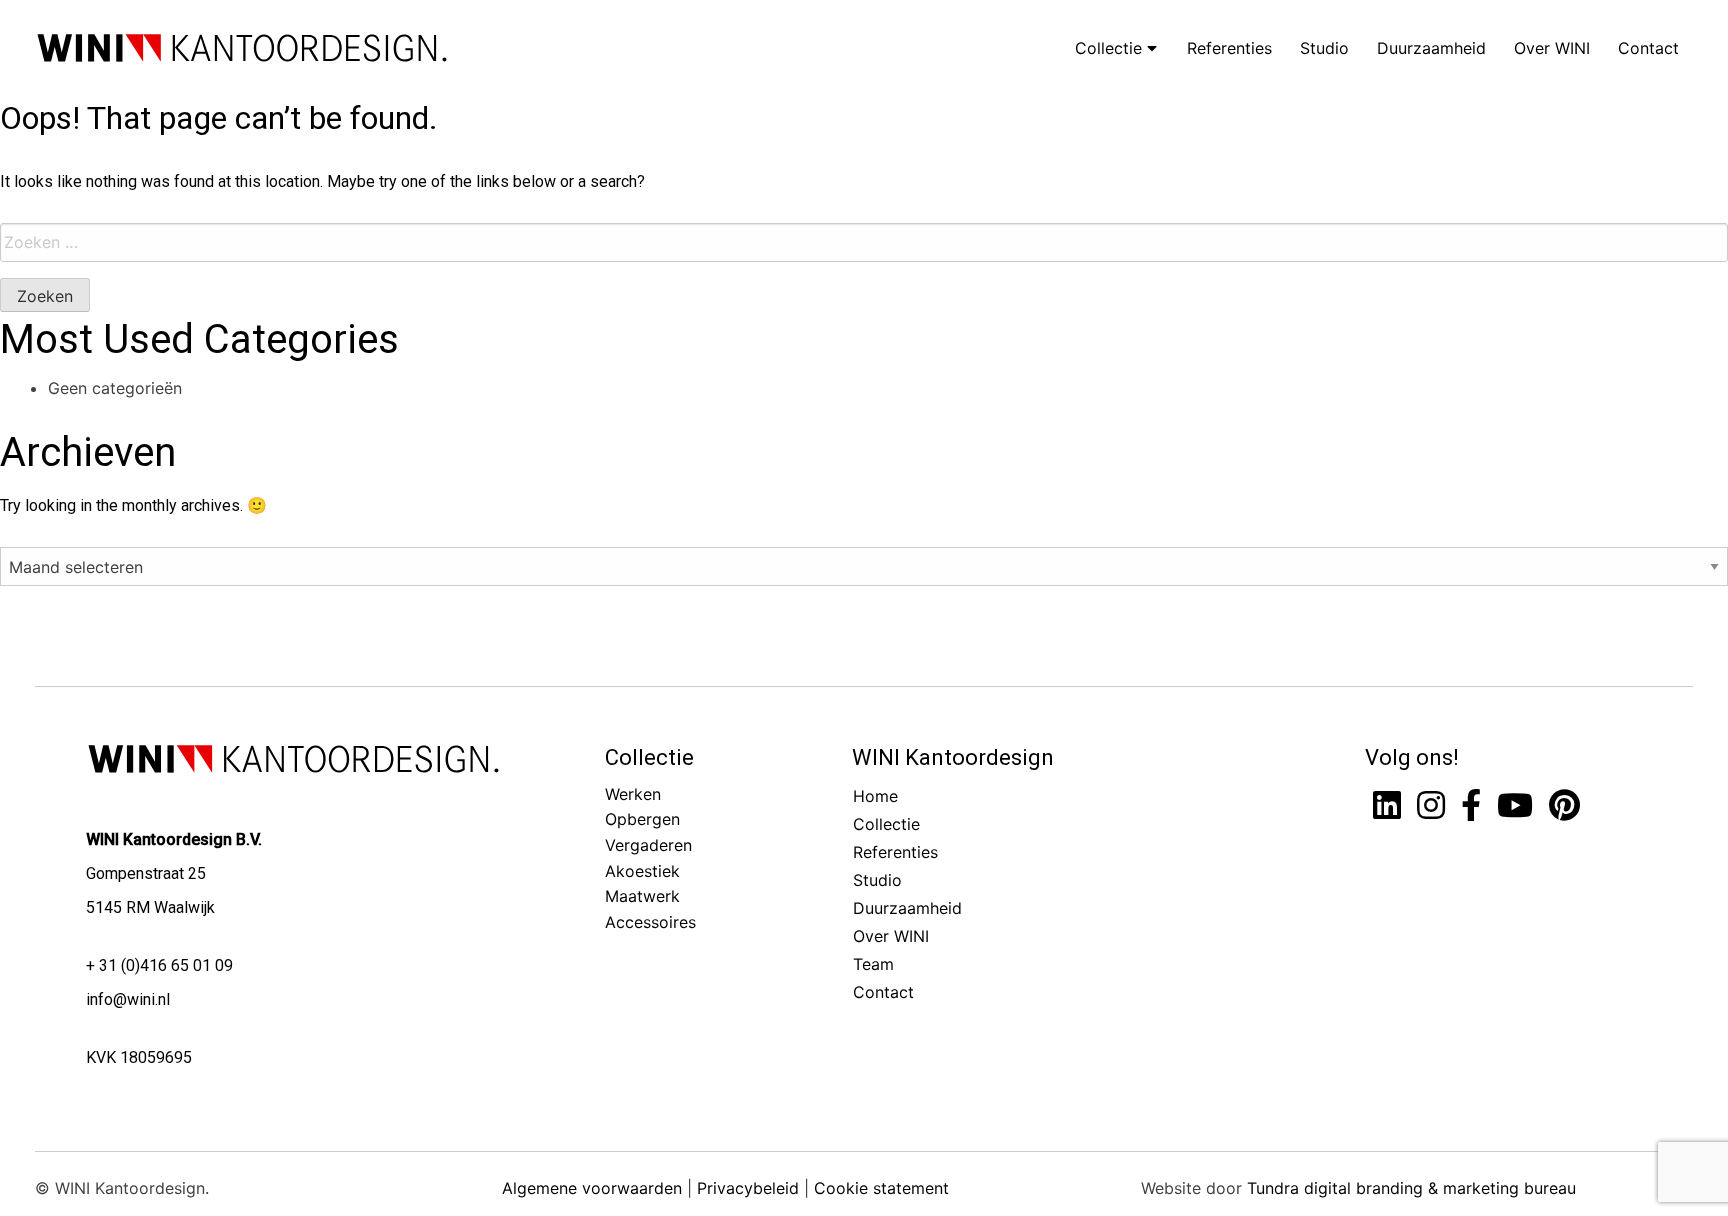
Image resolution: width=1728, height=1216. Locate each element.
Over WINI (1552, 48)
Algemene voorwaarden (592, 1188)
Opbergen (642, 819)
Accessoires (650, 922)
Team (873, 964)
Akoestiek (642, 871)
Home (875, 796)
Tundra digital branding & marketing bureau (1411, 1188)
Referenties (1229, 48)
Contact (1648, 48)
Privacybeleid (748, 1188)
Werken (633, 794)
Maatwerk (642, 896)
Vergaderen (648, 845)
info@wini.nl (128, 999)
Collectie (1111, 48)
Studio (1324, 48)
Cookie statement (881, 1188)
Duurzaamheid (1431, 48)
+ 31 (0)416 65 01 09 (159, 965)
